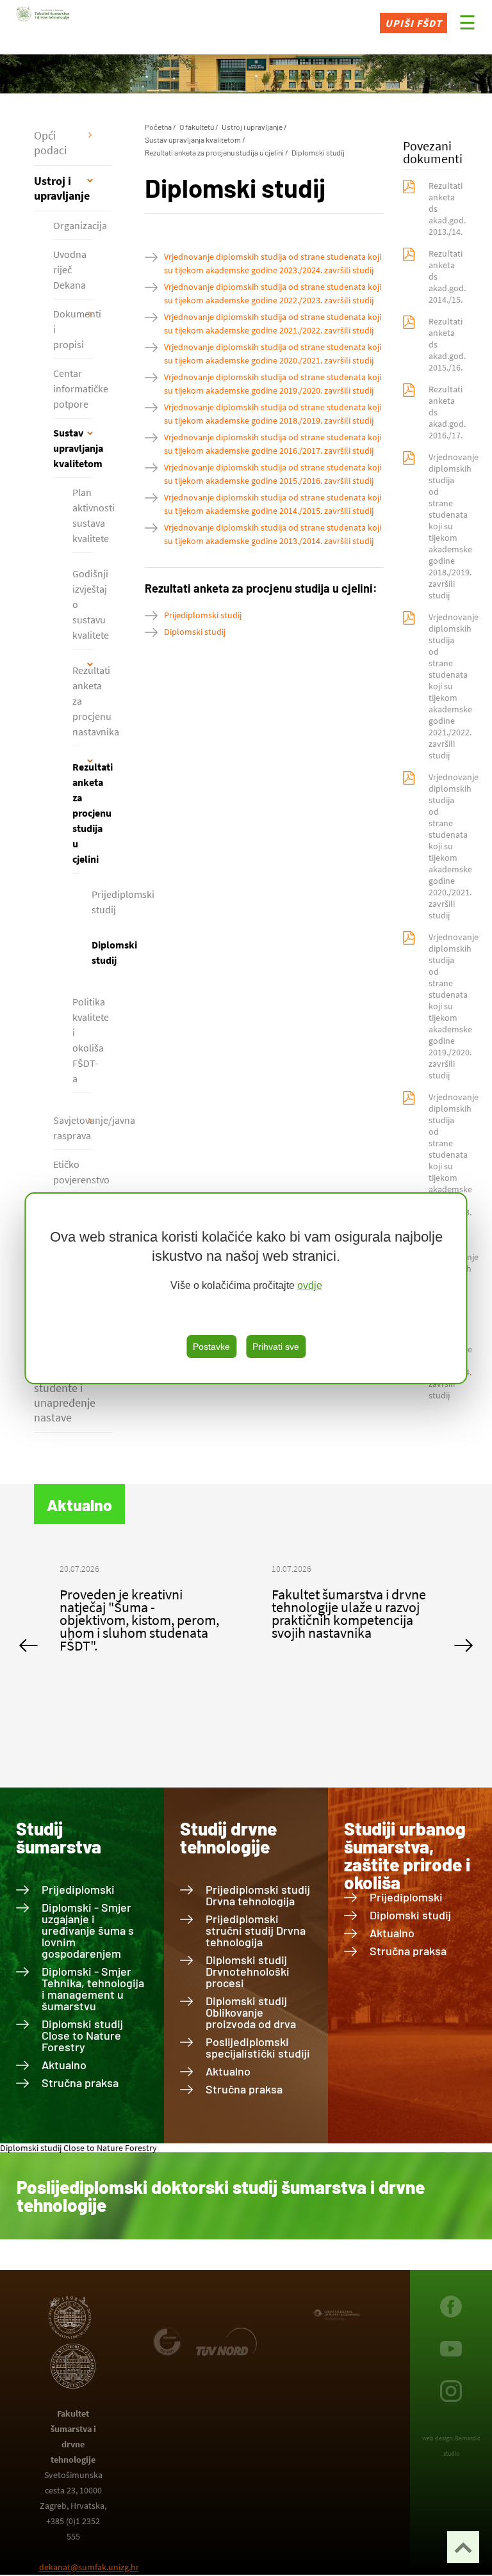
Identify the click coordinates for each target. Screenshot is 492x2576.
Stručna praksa (80, 2083)
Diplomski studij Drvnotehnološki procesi (248, 1971)
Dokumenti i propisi (73, 329)
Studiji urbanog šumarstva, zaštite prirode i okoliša (407, 1855)
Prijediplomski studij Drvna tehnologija (258, 1895)
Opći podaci (50, 143)
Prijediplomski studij (203, 615)
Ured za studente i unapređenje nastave (65, 1395)
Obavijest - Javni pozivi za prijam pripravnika (345, 1601)
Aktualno (64, 2065)
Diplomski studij (318, 152)
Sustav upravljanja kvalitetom (73, 448)
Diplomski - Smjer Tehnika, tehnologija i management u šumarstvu (93, 1988)
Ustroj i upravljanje (62, 188)
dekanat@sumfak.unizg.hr (89, 2567)
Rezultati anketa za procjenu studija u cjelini (76, 813)
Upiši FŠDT (414, 23)
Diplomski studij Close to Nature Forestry (82, 2035)
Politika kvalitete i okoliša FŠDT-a (82, 1040)
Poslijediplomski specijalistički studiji (258, 2047)
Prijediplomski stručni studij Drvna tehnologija (256, 1930)
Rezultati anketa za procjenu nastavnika (76, 701)
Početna (158, 127)
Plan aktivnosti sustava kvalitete (82, 515)
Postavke (211, 1347)
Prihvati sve (276, 1347)
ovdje (310, 1285)
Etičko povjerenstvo (73, 1172)
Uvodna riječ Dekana (70, 269)
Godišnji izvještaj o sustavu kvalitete (82, 604)
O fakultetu (197, 127)
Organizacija (73, 225)
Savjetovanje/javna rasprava (73, 1128)
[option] (140, 1607)
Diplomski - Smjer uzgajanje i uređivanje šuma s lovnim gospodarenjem (88, 1930)
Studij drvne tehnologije (228, 1837)
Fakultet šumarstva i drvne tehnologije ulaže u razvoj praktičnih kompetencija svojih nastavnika (137, 1613)
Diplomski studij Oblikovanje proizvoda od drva (251, 2012)
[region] (246, 1288)
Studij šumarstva (59, 1837)
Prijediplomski (78, 1889)
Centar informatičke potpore (73, 388)
